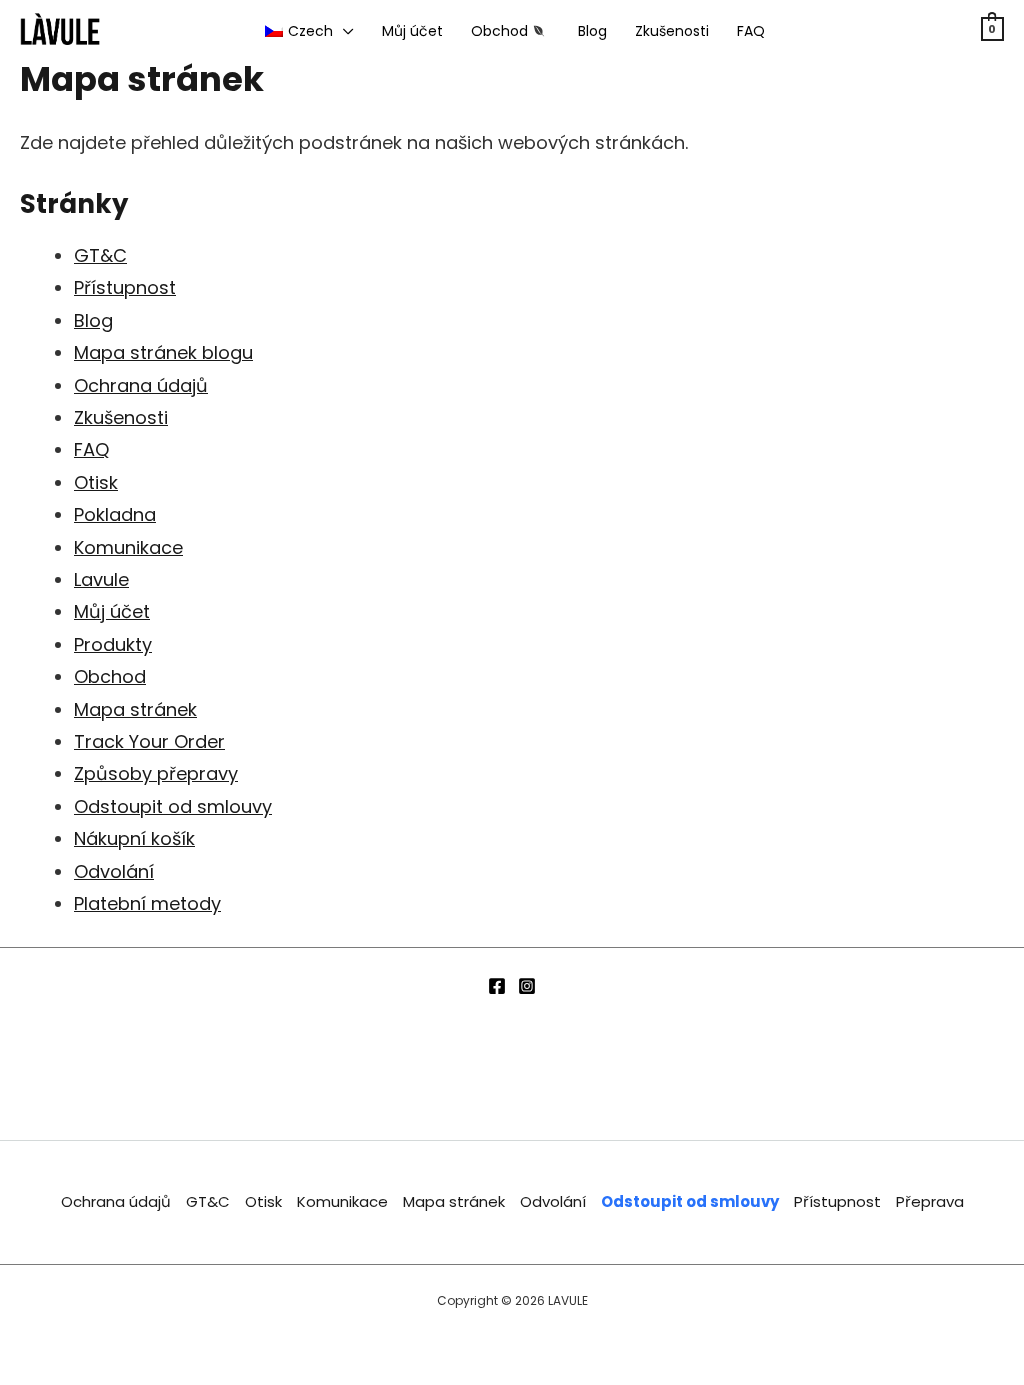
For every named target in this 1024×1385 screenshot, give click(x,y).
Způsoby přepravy (156, 773)
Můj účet (112, 611)
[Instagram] (527, 986)
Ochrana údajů (141, 385)
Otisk (96, 482)
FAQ (91, 449)
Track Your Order (149, 741)
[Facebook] (497, 986)
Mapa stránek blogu (163, 352)
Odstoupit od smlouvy (173, 806)
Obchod (110, 676)
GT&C (100, 255)
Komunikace (128, 547)
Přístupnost (125, 287)
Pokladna (115, 514)
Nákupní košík (134, 838)
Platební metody (147, 903)
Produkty (113, 644)
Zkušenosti (121, 417)
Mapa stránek (135, 709)
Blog (93, 320)
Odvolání (114, 871)
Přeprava (930, 1201)
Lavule (101, 579)
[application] (343, 31)
